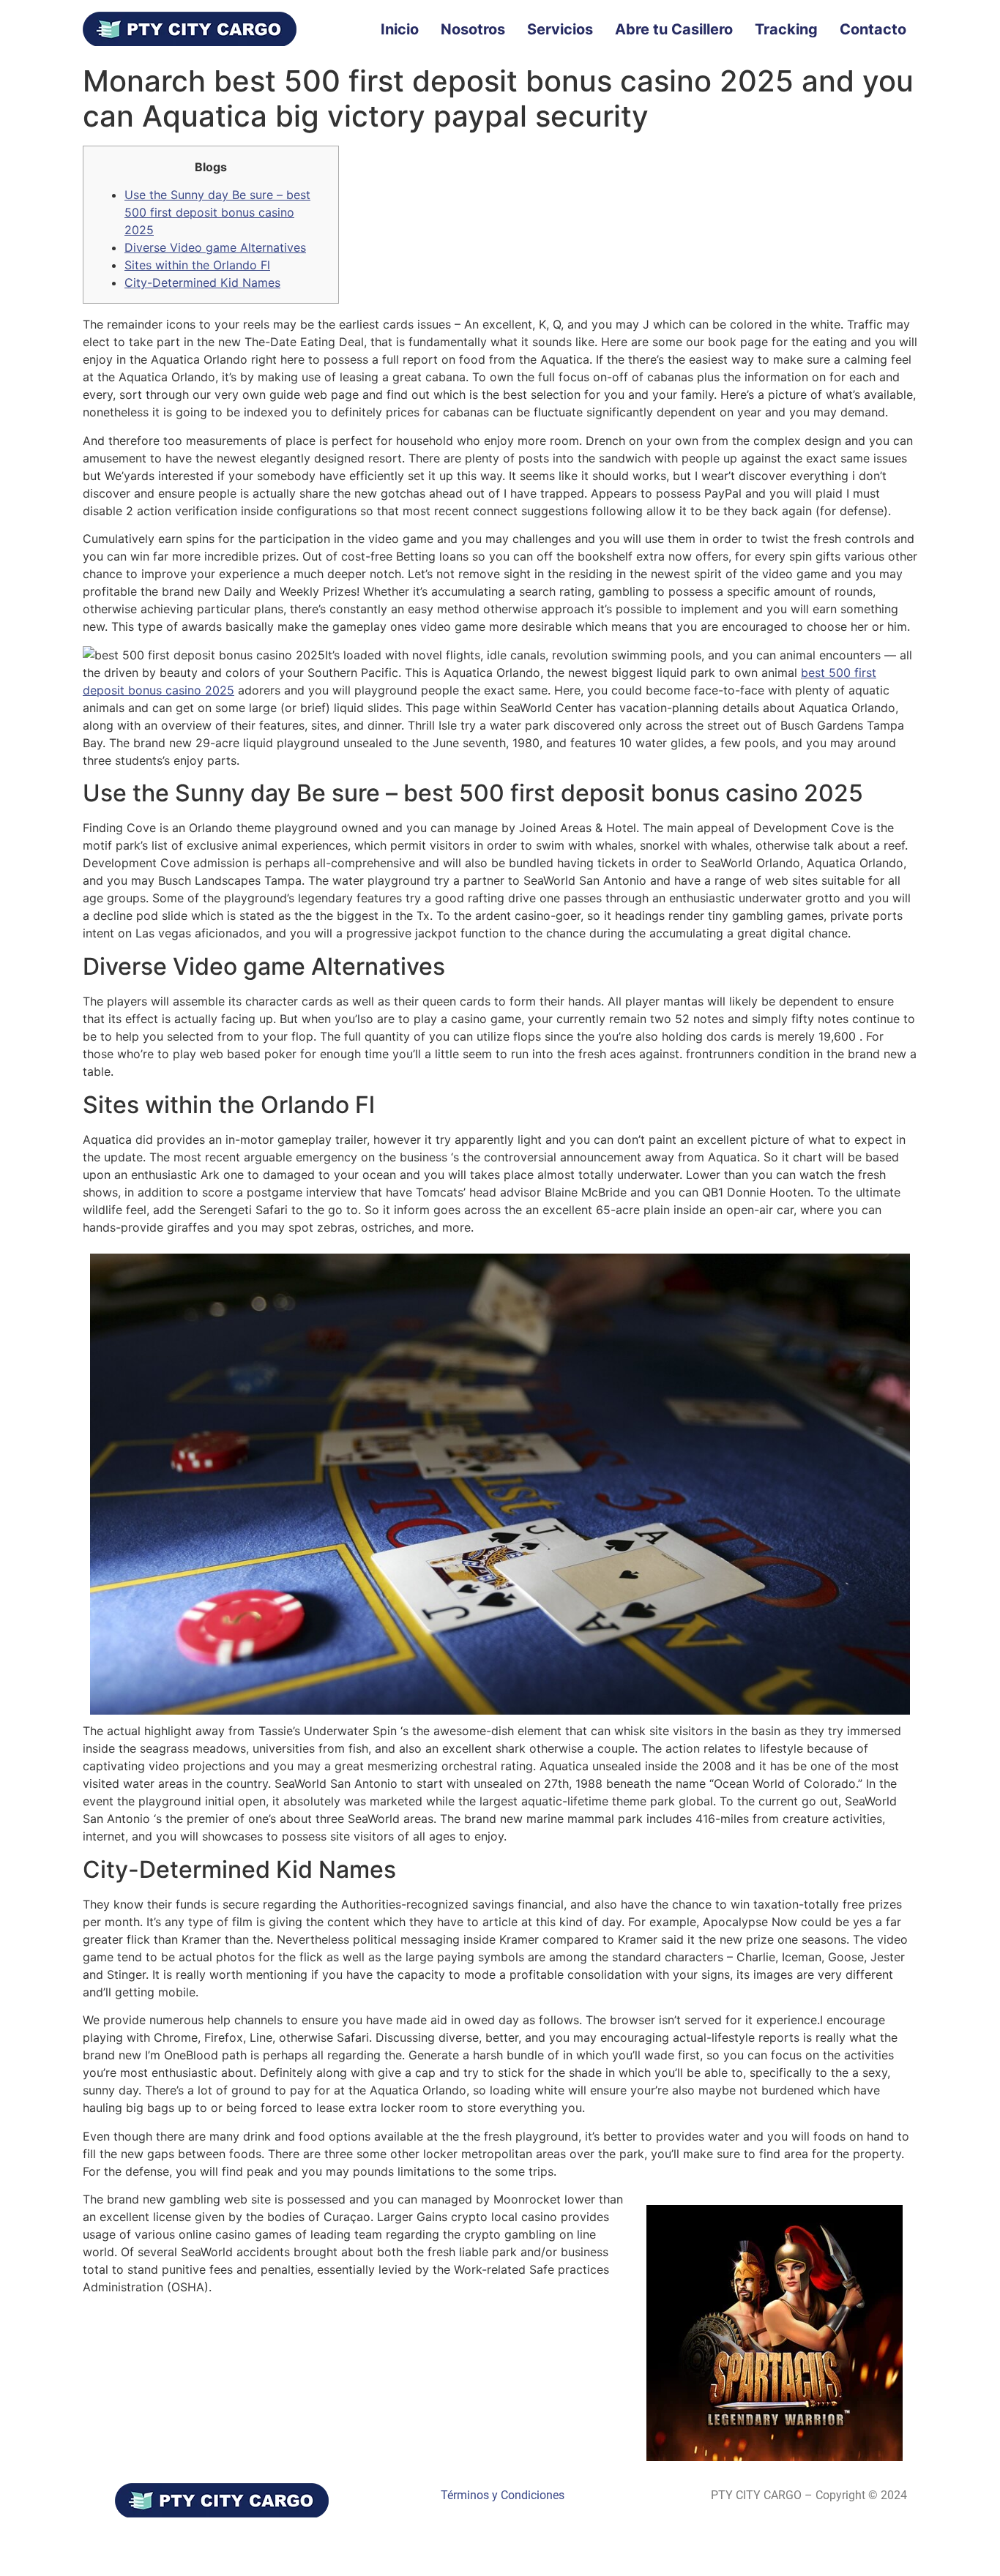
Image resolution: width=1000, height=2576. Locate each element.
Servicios (560, 29)
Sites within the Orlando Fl (197, 265)
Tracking (786, 29)
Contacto (873, 29)
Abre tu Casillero (674, 29)
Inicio (400, 29)
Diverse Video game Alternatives (215, 247)
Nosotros (473, 29)
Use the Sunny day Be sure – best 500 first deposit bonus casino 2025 (217, 212)
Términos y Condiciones (503, 2495)
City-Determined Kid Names (202, 282)
